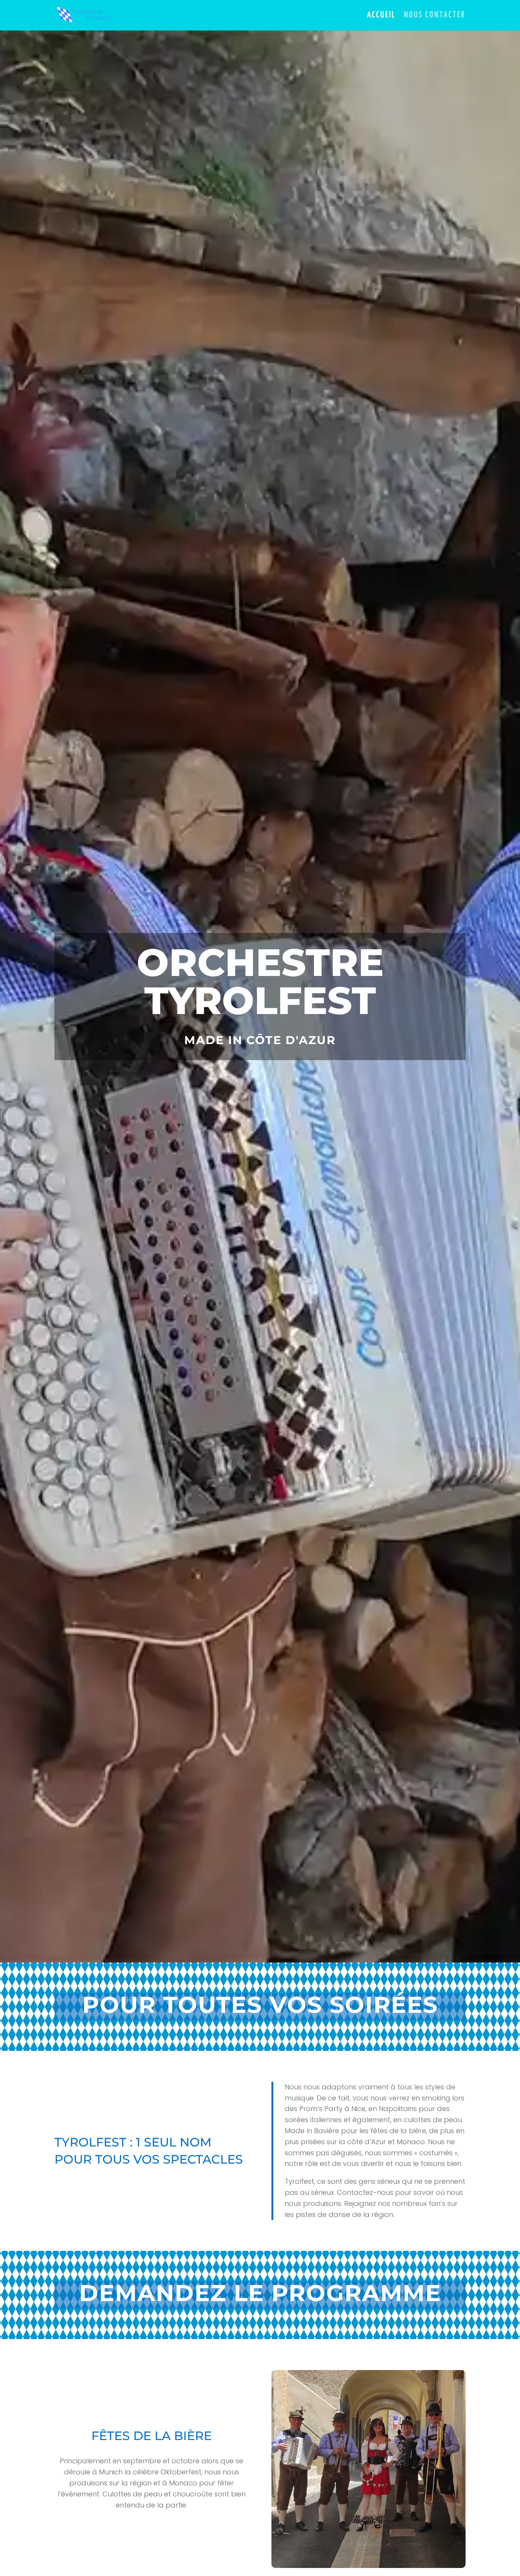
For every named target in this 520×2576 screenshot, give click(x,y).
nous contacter (435, 16)
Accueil (381, 16)
